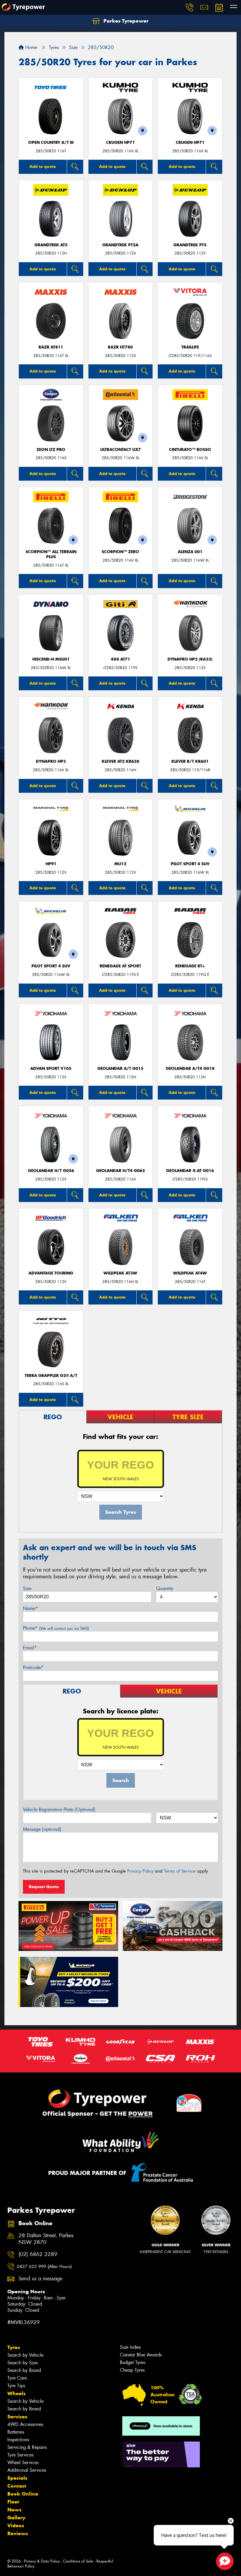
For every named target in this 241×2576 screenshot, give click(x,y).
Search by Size (22, 2363)
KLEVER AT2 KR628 (120, 761)
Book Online (23, 2494)
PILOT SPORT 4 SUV (190, 864)
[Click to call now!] (190, 7)
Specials (17, 2478)
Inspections (18, 2440)
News (14, 2510)
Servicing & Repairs (27, 2447)
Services (17, 2417)
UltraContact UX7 (120, 450)
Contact (17, 2486)
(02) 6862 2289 (38, 2254)
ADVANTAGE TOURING (51, 1273)
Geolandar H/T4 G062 (120, 1171)
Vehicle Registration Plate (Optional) (59, 1810)
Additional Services (27, 2470)
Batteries (16, 2432)
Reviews (18, 2533)
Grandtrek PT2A (120, 245)
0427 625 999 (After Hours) (44, 2267)
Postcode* (33, 1667)
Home (30, 47)
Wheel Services (23, 2463)
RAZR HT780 (120, 347)
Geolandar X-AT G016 (190, 1171)
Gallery (16, 2518)
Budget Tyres (133, 2362)
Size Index (130, 2347)
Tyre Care (17, 2378)
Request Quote (44, 1887)
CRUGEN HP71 (120, 143)
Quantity (165, 1588)
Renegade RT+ (190, 966)
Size (27, 1588)
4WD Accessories (25, 2424)
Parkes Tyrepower (125, 21)
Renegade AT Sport (120, 966)
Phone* (56, 1628)
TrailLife (190, 347)
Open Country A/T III (51, 143)
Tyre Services (20, 2455)
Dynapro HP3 (51, 761)
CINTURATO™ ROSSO (190, 450)
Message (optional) (42, 1829)
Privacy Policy (140, 1871)
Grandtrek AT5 (51, 245)
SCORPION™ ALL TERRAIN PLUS (51, 554)
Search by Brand (24, 2370)
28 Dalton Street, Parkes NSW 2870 (46, 2239)
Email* (30, 1648)
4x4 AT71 (120, 659)
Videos (16, 2526)
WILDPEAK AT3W (120, 1273)
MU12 (120, 864)
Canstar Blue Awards (141, 2355)
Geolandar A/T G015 (120, 1069)
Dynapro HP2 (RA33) (190, 659)
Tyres (14, 2347)
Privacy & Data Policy (42, 2561)
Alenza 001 (190, 552)
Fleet (13, 2502)
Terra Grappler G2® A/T (51, 1376)
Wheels (16, 2393)
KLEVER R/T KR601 (190, 761)
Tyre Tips (16, 2386)
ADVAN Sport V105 (51, 1069)
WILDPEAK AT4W (190, 1273)
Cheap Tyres (132, 2370)
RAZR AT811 (51, 347)
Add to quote (43, 166)
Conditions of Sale (78, 2561)
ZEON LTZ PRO (51, 450)
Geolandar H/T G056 (51, 1171)
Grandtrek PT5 (190, 245)
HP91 (51, 864)
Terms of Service (180, 1871)
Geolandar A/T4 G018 (190, 1069)
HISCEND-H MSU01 (51, 659)
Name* (30, 1608)
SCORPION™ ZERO (120, 552)
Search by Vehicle (25, 2355)
